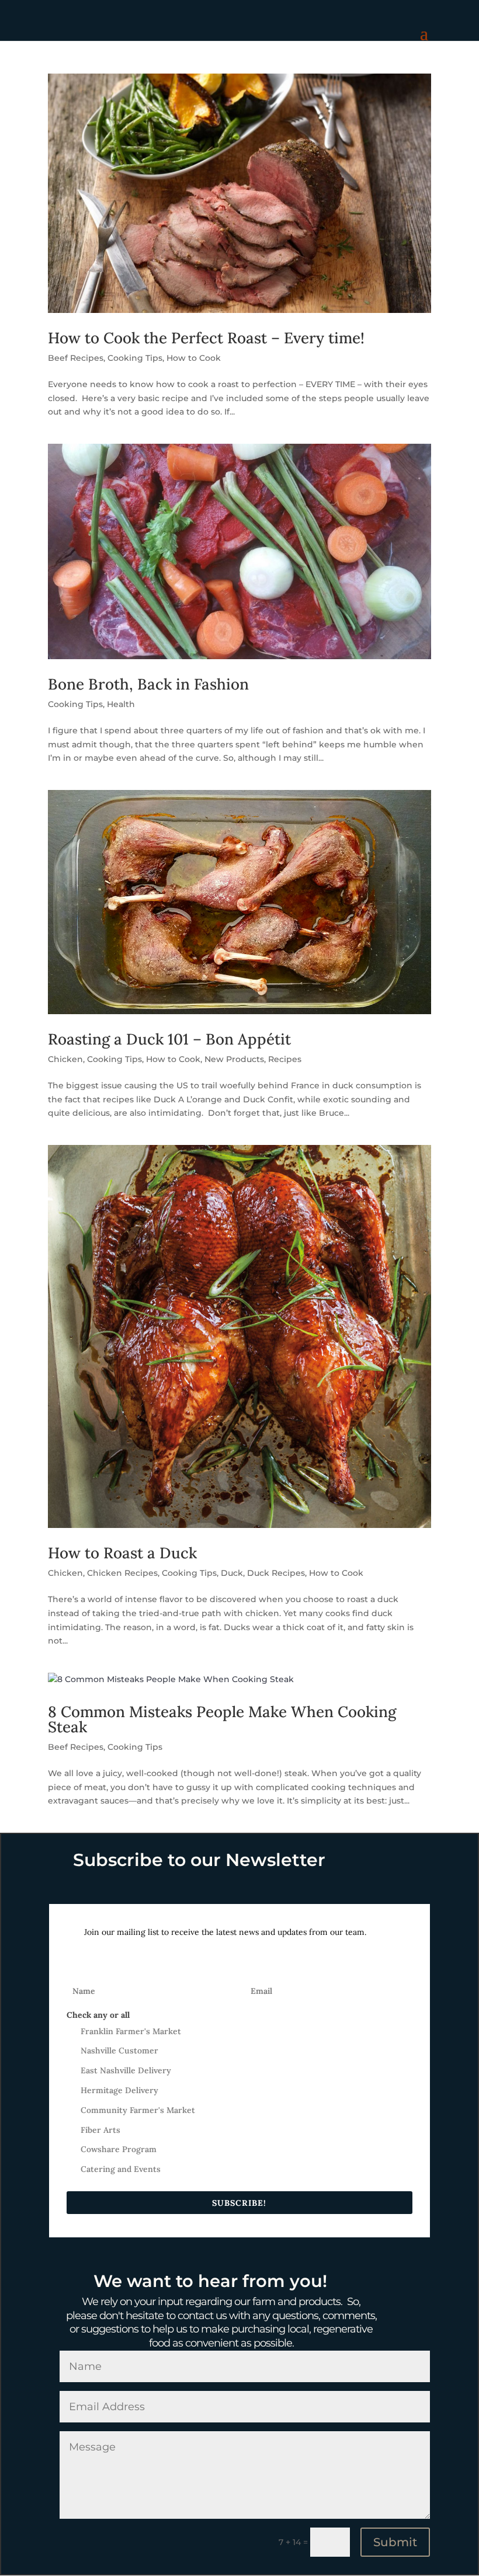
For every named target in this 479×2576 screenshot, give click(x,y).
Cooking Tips (135, 358)
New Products (234, 1059)
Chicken (65, 1059)
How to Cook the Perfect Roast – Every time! (206, 338)
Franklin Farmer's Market (131, 2031)
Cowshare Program (119, 2149)
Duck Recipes (276, 1573)
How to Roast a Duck (122, 1553)
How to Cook (194, 358)
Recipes (285, 1059)
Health (121, 704)
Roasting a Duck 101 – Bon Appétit (169, 1039)
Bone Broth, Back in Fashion (148, 684)
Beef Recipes (76, 358)
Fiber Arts (100, 2130)
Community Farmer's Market (138, 2110)
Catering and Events (121, 2169)
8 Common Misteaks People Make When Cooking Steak (222, 1719)
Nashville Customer (119, 2051)
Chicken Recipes (122, 1573)
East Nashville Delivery (126, 2070)
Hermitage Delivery (119, 2090)
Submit (395, 2542)
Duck (232, 1573)
